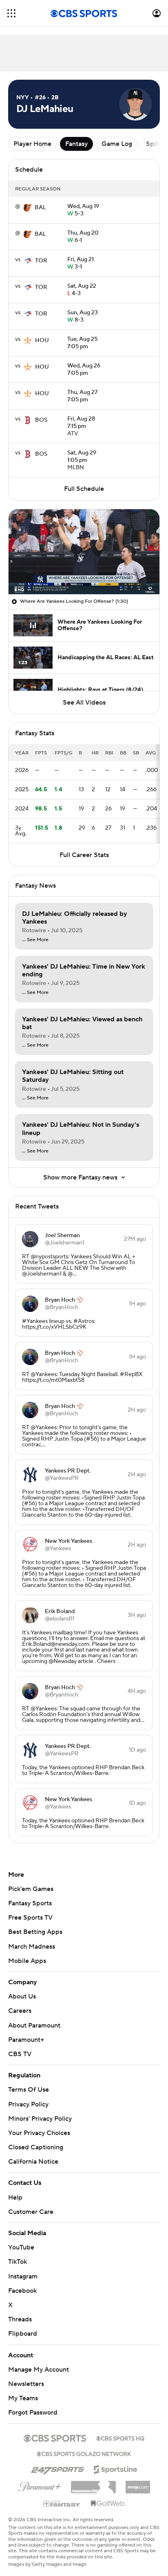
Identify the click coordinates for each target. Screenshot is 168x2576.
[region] (84, 552)
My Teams (23, 2390)
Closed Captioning (36, 2140)
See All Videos (84, 703)
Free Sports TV (30, 1918)
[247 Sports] (57, 2460)
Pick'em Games (31, 1889)
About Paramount (34, 2025)
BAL (40, 208)
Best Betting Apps (35, 1932)
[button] (11, 13)
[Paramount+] (40, 2478)
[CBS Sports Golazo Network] (84, 2445)
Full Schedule (84, 489)
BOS (41, 420)
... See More (35, 940)
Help (15, 2189)
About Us (22, 1996)
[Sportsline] (116, 2460)
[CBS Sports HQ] (120, 2430)
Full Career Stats (84, 855)
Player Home (32, 144)
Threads (20, 2312)
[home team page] (27, 208)
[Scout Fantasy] (62, 2495)
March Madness (32, 1947)
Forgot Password (33, 2405)
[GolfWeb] (108, 2496)
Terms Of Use (29, 2090)
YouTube (21, 2240)
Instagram (23, 2268)
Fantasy (76, 144)
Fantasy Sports (30, 1903)
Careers (20, 2011)
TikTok (18, 2254)
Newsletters (26, 2376)
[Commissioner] (93, 2476)
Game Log (117, 144)
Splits (154, 144)
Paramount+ (26, 2040)
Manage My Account (39, 2362)
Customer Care (31, 2204)
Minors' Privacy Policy (40, 2119)
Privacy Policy (28, 2104)
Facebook (22, 2283)
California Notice (33, 2154)
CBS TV (20, 2054)
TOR (41, 261)
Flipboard (23, 2326)
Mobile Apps (27, 1961)
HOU (42, 340)
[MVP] (138, 2476)
